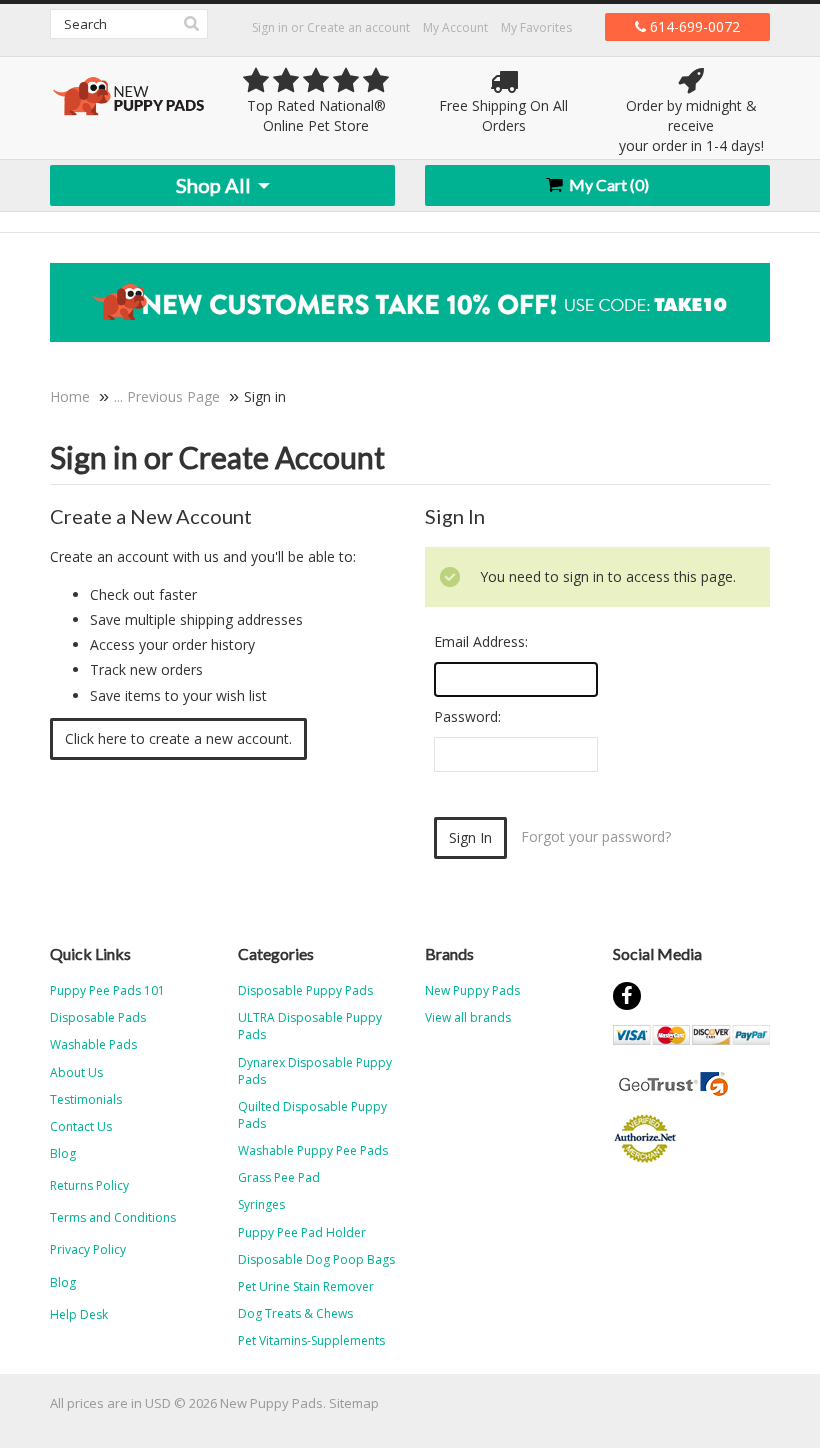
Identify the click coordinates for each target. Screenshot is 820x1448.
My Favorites (536, 27)
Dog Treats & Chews (295, 1313)
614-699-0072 (693, 26)
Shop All (215, 185)
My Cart (607, 184)
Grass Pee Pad (279, 1177)
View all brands (468, 1017)
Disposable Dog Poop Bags (316, 1259)
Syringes (261, 1204)
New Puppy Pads (472, 990)
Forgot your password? (596, 836)
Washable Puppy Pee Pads (313, 1150)
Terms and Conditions (113, 1217)
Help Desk (79, 1314)
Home (70, 396)
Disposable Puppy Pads (305, 990)
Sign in (270, 27)
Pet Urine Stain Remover (306, 1286)
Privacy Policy (88, 1249)
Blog (63, 1282)
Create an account (358, 27)
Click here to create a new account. (178, 738)
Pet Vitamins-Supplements (311, 1340)
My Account (455, 27)
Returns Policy (89, 1185)
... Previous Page (167, 396)
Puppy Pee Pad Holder (302, 1232)
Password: (467, 716)
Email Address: (481, 641)
